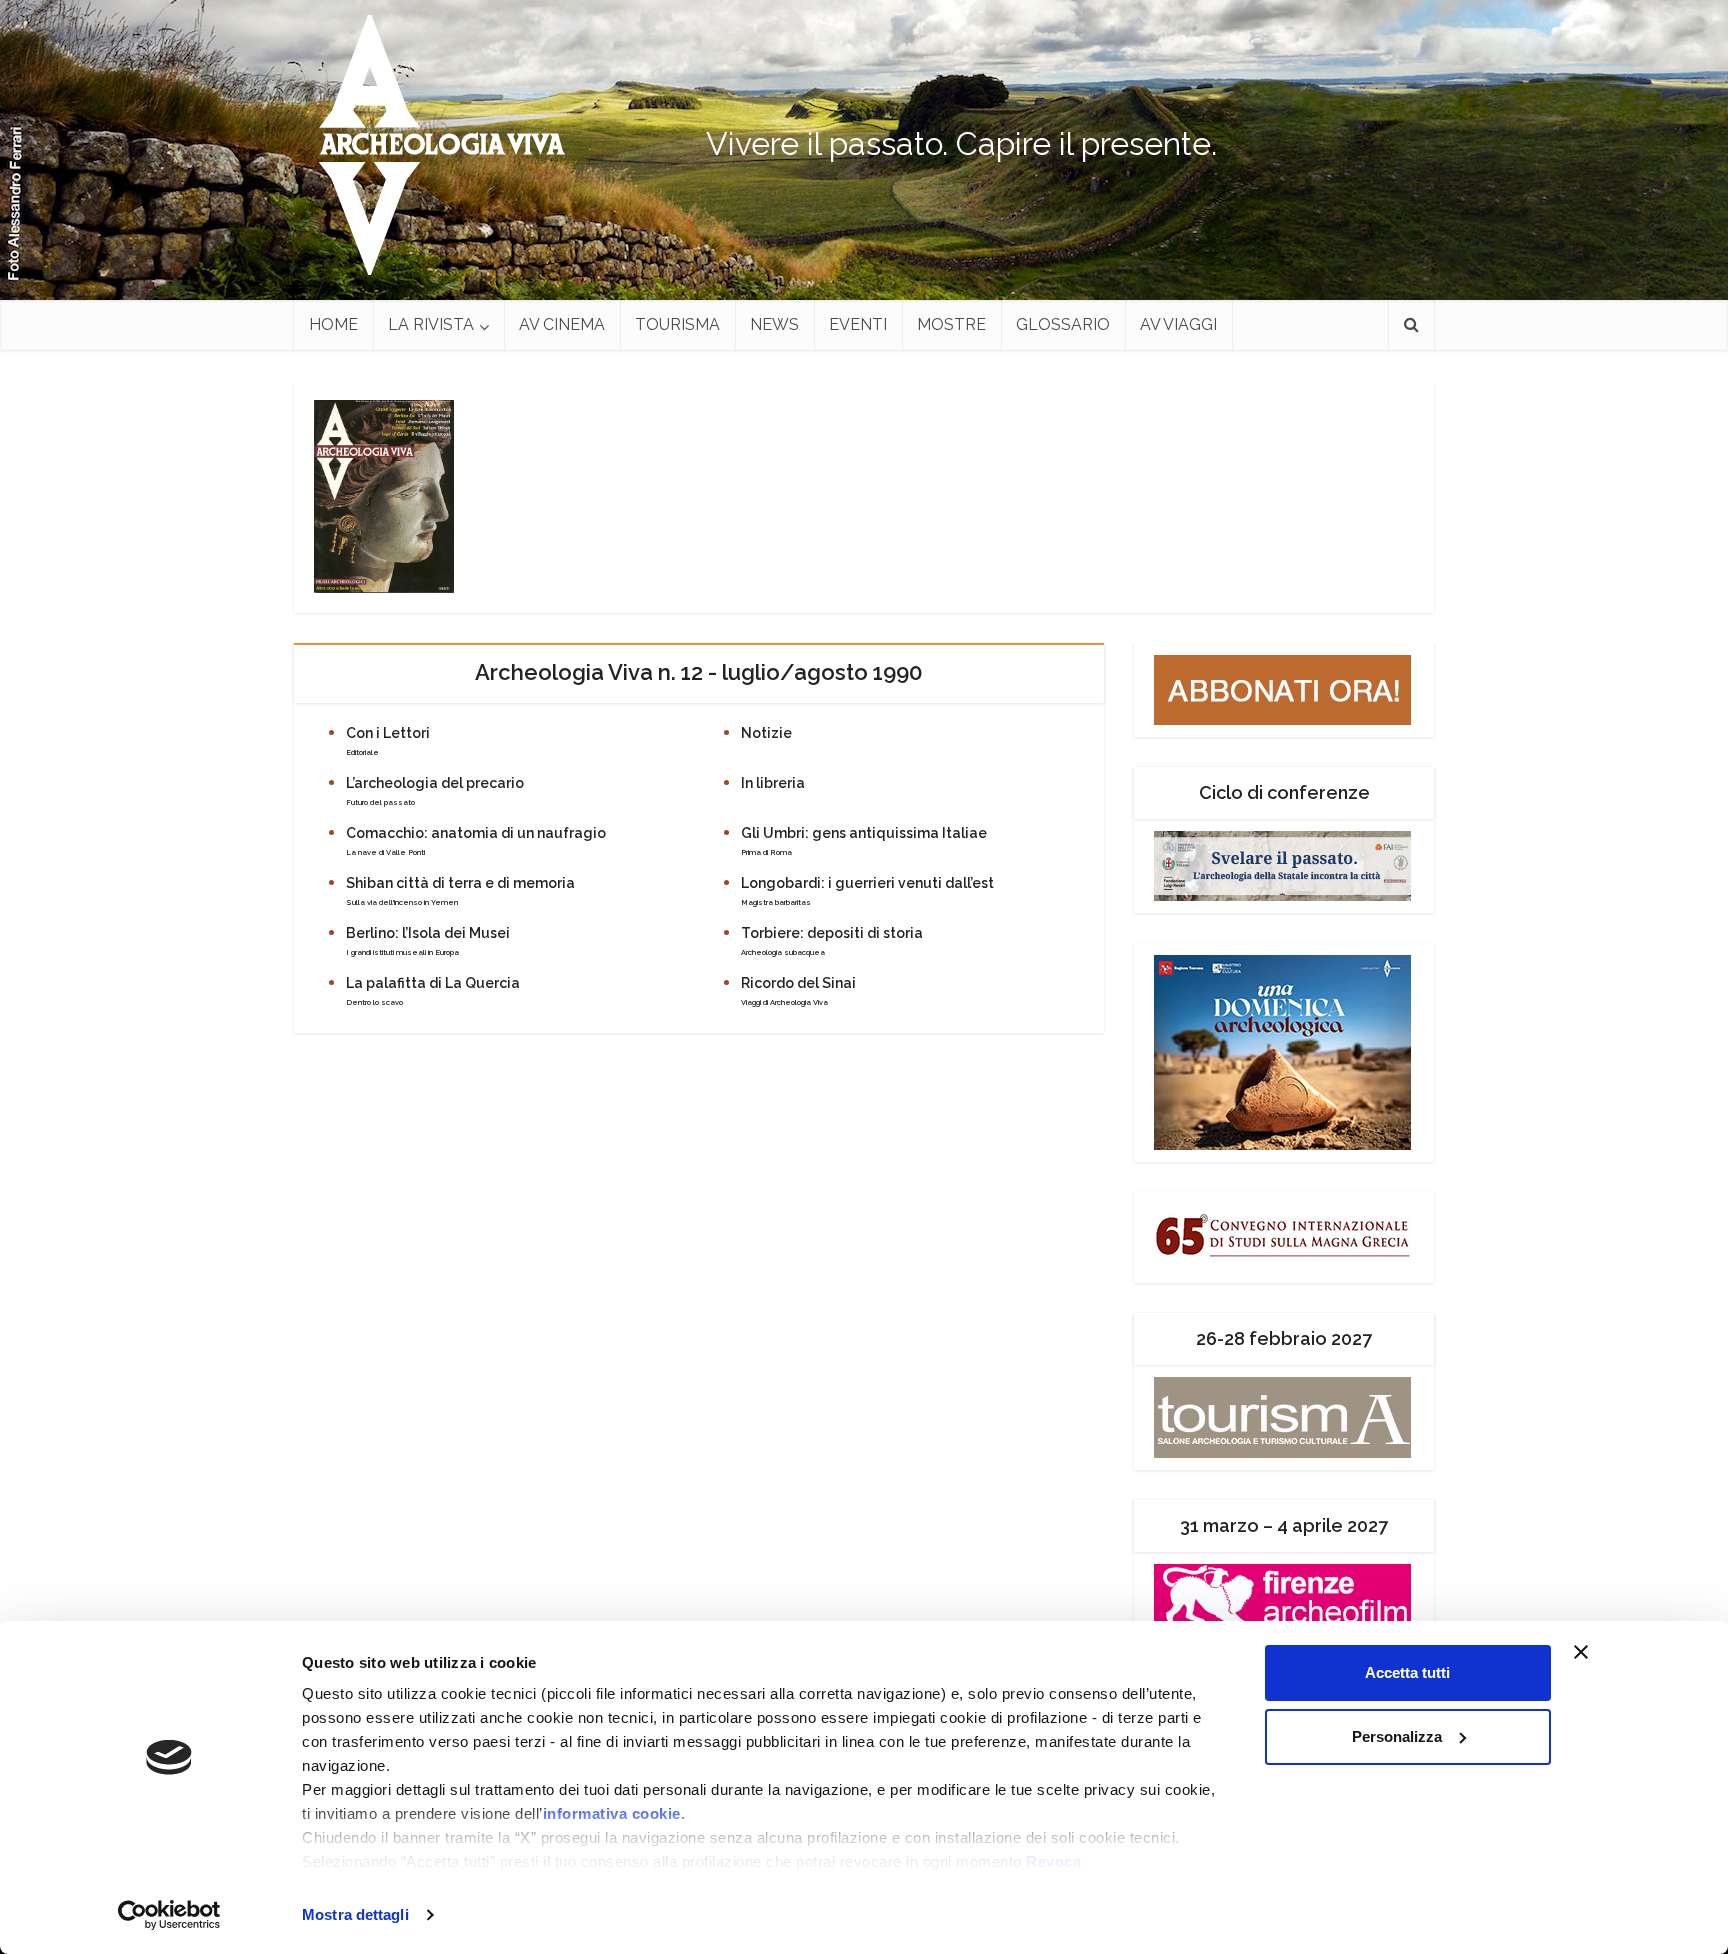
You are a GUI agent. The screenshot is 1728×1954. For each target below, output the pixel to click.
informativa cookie (612, 1813)
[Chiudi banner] (1619, 1652)
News (774, 324)
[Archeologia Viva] (434, 145)
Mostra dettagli (355, 1914)
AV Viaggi (1178, 324)
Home (333, 324)
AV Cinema (562, 324)
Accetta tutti (1407, 1672)
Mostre (951, 324)
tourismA (677, 324)
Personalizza (1397, 1736)
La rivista (431, 324)
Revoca (1053, 1861)
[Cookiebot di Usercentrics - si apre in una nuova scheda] (169, 1915)
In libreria (773, 783)
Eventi (858, 324)
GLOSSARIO (1063, 324)
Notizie (766, 733)
